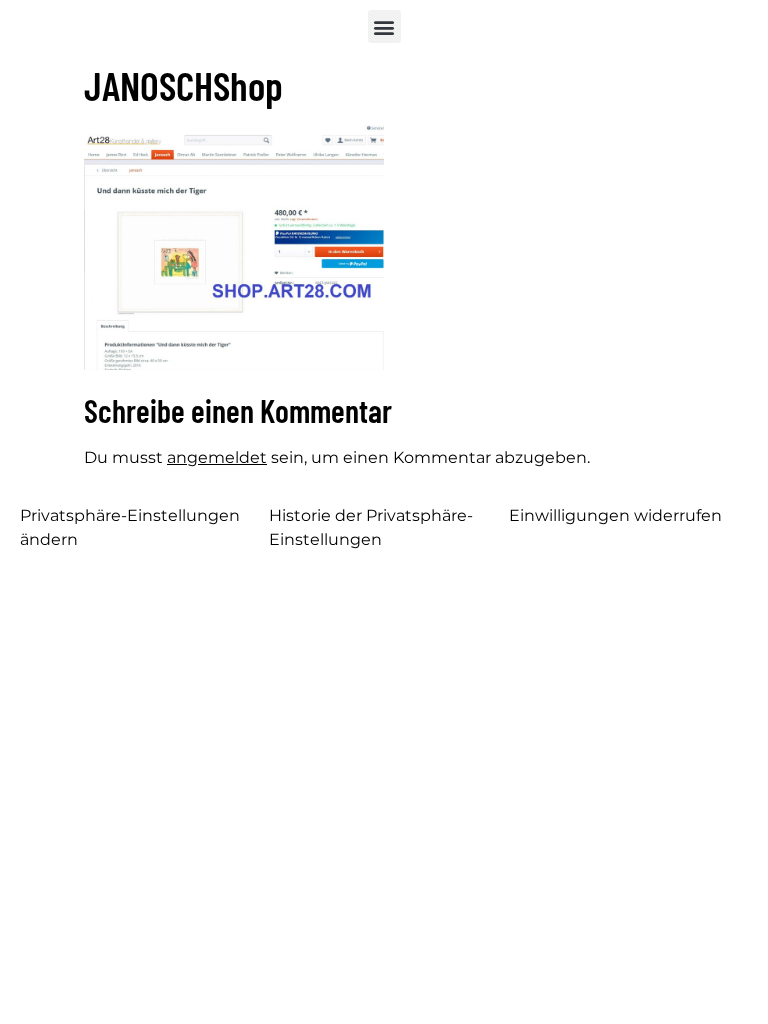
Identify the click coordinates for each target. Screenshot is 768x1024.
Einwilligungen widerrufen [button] (615, 515)
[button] (384, 26)
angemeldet (217, 457)
